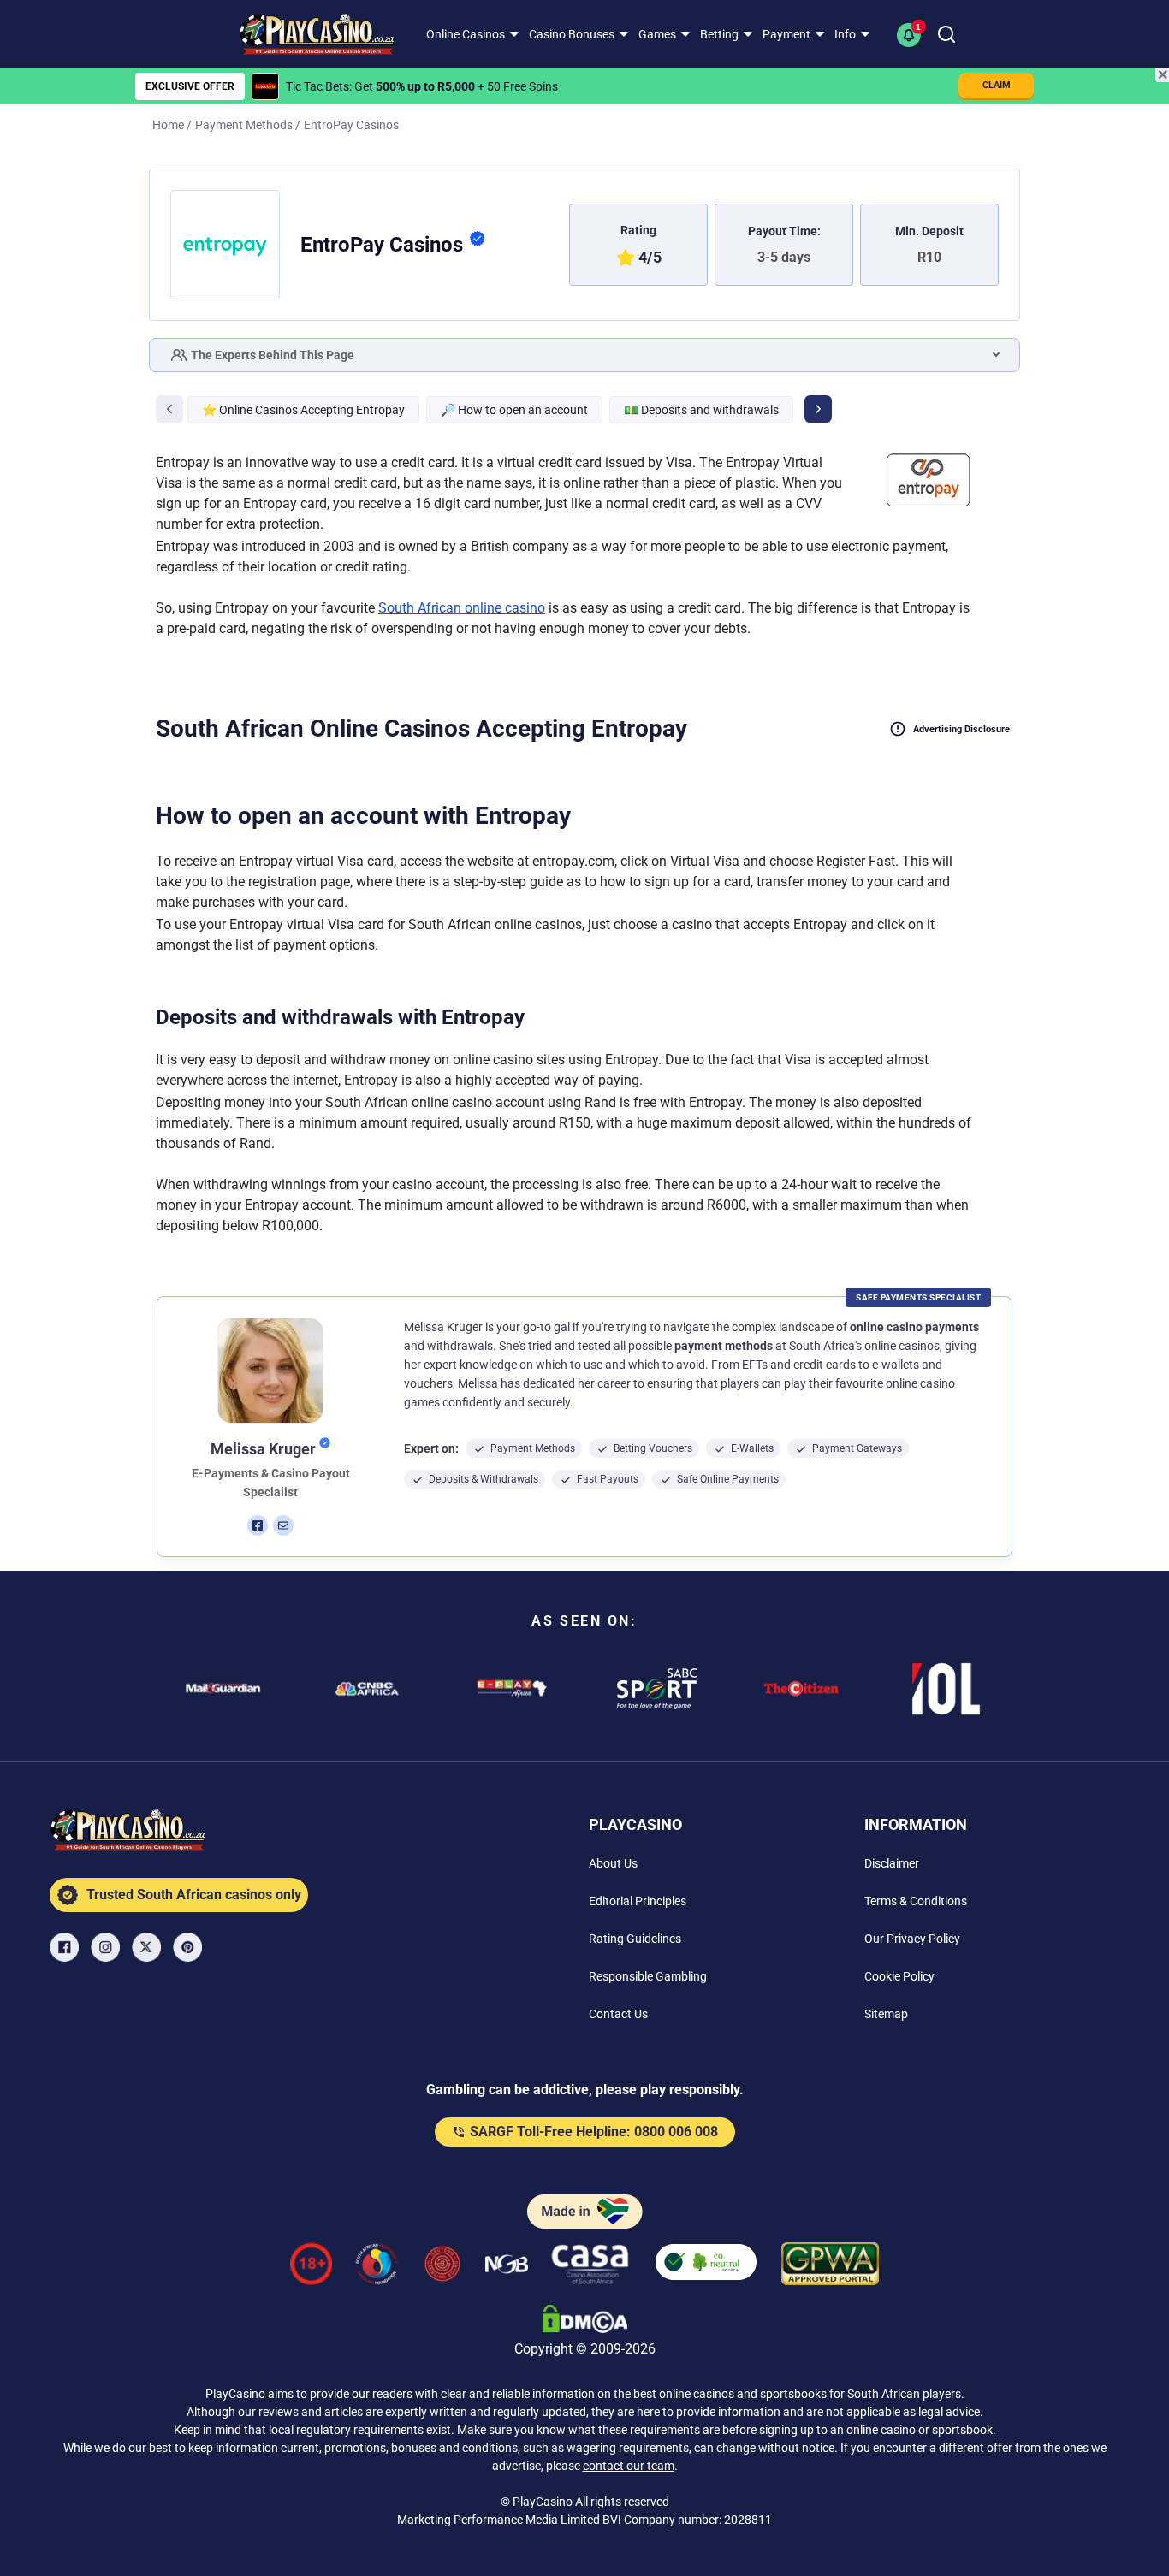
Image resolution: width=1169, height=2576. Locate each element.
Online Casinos (466, 34)
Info (845, 34)
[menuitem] (471, 34)
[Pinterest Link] (189, 1947)
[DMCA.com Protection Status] (584, 2322)
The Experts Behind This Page (273, 355)
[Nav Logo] (304, 34)
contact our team (629, 2466)
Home (168, 125)
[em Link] (283, 1525)
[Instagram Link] (107, 1947)
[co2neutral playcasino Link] (706, 2267)
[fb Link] (258, 1525)
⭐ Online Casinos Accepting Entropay (303, 410)
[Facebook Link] (66, 1947)
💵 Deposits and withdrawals (701, 410)
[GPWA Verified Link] (830, 2267)
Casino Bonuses (572, 34)
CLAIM (997, 85)
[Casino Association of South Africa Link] (590, 2267)
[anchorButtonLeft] (169, 409)
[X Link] (148, 1947)
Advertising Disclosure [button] (961, 729)
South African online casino (462, 608)
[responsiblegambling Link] (377, 2267)
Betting (719, 34)
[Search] (946, 34)
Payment (786, 34)
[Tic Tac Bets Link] (265, 86)
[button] (911, 34)
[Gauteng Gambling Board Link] (442, 2267)
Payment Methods (244, 125)
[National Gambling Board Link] (507, 2267)
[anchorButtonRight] (818, 409)
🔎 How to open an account (514, 410)
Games (657, 34)
